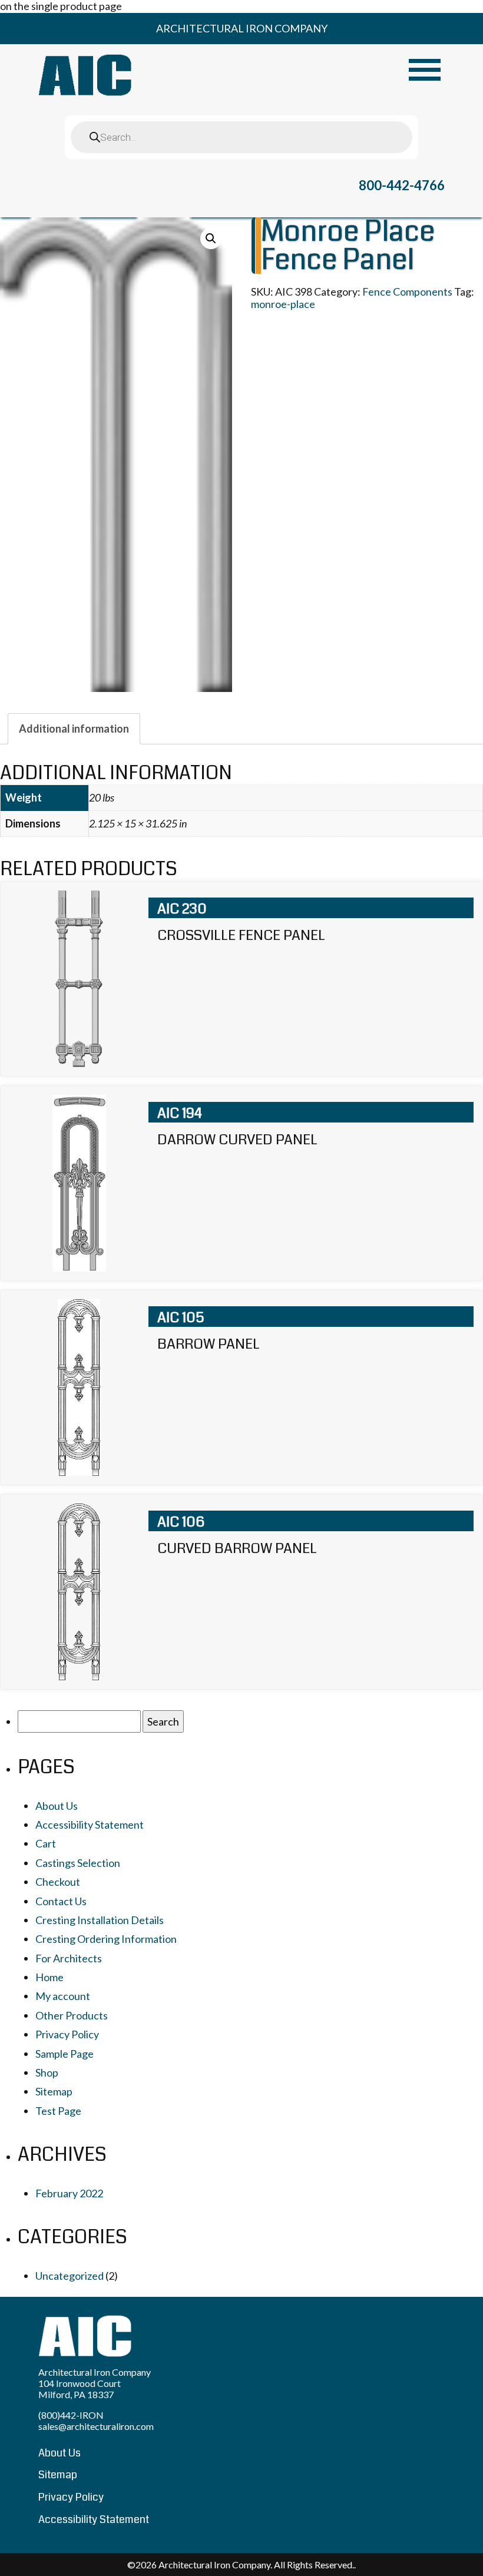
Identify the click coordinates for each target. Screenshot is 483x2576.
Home (49, 1977)
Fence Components (407, 292)
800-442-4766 (402, 185)
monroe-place (283, 304)
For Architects (69, 1958)
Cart (46, 1843)
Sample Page (64, 2054)
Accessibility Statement (90, 1825)
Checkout (58, 1882)
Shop (47, 2072)
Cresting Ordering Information (106, 1939)
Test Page (58, 2111)
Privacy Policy (67, 2034)
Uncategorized (70, 2276)
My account (63, 1996)
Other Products (72, 2015)
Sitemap (54, 2091)
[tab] (74, 729)
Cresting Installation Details (100, 1920)
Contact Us (61, 1901)
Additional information (74, 729)
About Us (57, 1806)
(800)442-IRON (71, 2415)
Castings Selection (78, 1863)
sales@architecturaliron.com (96, 2426)
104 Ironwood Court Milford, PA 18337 (80, 2389)
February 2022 (69, 2193)
